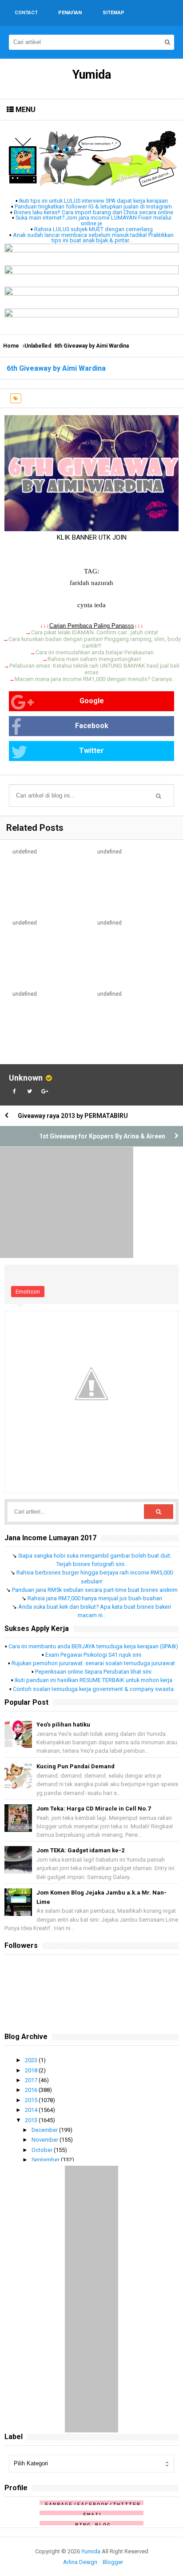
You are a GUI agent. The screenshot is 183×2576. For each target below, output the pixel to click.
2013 (32, 2120)
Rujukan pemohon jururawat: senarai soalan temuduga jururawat (93, 1663)
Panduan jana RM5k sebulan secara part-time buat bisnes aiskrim (95, 1590)
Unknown (26, 1078)
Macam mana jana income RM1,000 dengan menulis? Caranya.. (95, 679)
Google (92, 701)
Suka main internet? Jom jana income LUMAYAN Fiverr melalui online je (93, 220)
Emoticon (28, 1292)
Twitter (91, 751)
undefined (25, 852)
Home (11, 346)
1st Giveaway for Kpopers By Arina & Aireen (102, 1136)
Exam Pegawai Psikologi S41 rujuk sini (93, 1655)
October (43, 2150)
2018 (32, 2070)
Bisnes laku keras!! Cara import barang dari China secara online (93, 212)
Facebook (92, 726)
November (46, 2140)
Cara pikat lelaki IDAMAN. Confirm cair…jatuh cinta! (95, 632)
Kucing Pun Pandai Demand (76, 1766)
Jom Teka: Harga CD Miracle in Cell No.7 (93, 1809)
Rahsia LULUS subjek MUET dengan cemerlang (93, 229)
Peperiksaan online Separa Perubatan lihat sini (93, 1672)
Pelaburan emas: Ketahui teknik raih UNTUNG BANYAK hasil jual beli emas (94, 669)
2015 (32, 2100)
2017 (32, 2080)
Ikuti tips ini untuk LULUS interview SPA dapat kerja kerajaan (93, 201)
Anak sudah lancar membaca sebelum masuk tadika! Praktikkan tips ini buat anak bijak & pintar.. (93, 238)
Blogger (113, 2562)
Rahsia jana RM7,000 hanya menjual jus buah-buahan (95, 1598)
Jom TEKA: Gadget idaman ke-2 (80, 1850)
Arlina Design (80, 2562)
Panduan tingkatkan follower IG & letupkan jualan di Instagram (93, 206)
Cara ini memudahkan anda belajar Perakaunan (95, 652)
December (45, 2130)
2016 (32, 2090)
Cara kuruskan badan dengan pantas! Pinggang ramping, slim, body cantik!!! (95, 642)
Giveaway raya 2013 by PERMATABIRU (73, 1116)
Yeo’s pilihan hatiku (63, 1725)
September (46, 2160)
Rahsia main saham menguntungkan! (94, 659)
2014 (32, 2110)
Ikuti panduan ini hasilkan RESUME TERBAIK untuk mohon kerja (93, 1680)
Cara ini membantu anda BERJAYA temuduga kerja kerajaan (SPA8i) (93, 1646)
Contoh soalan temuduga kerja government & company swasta (93, 1689)
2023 (32, 2060)
